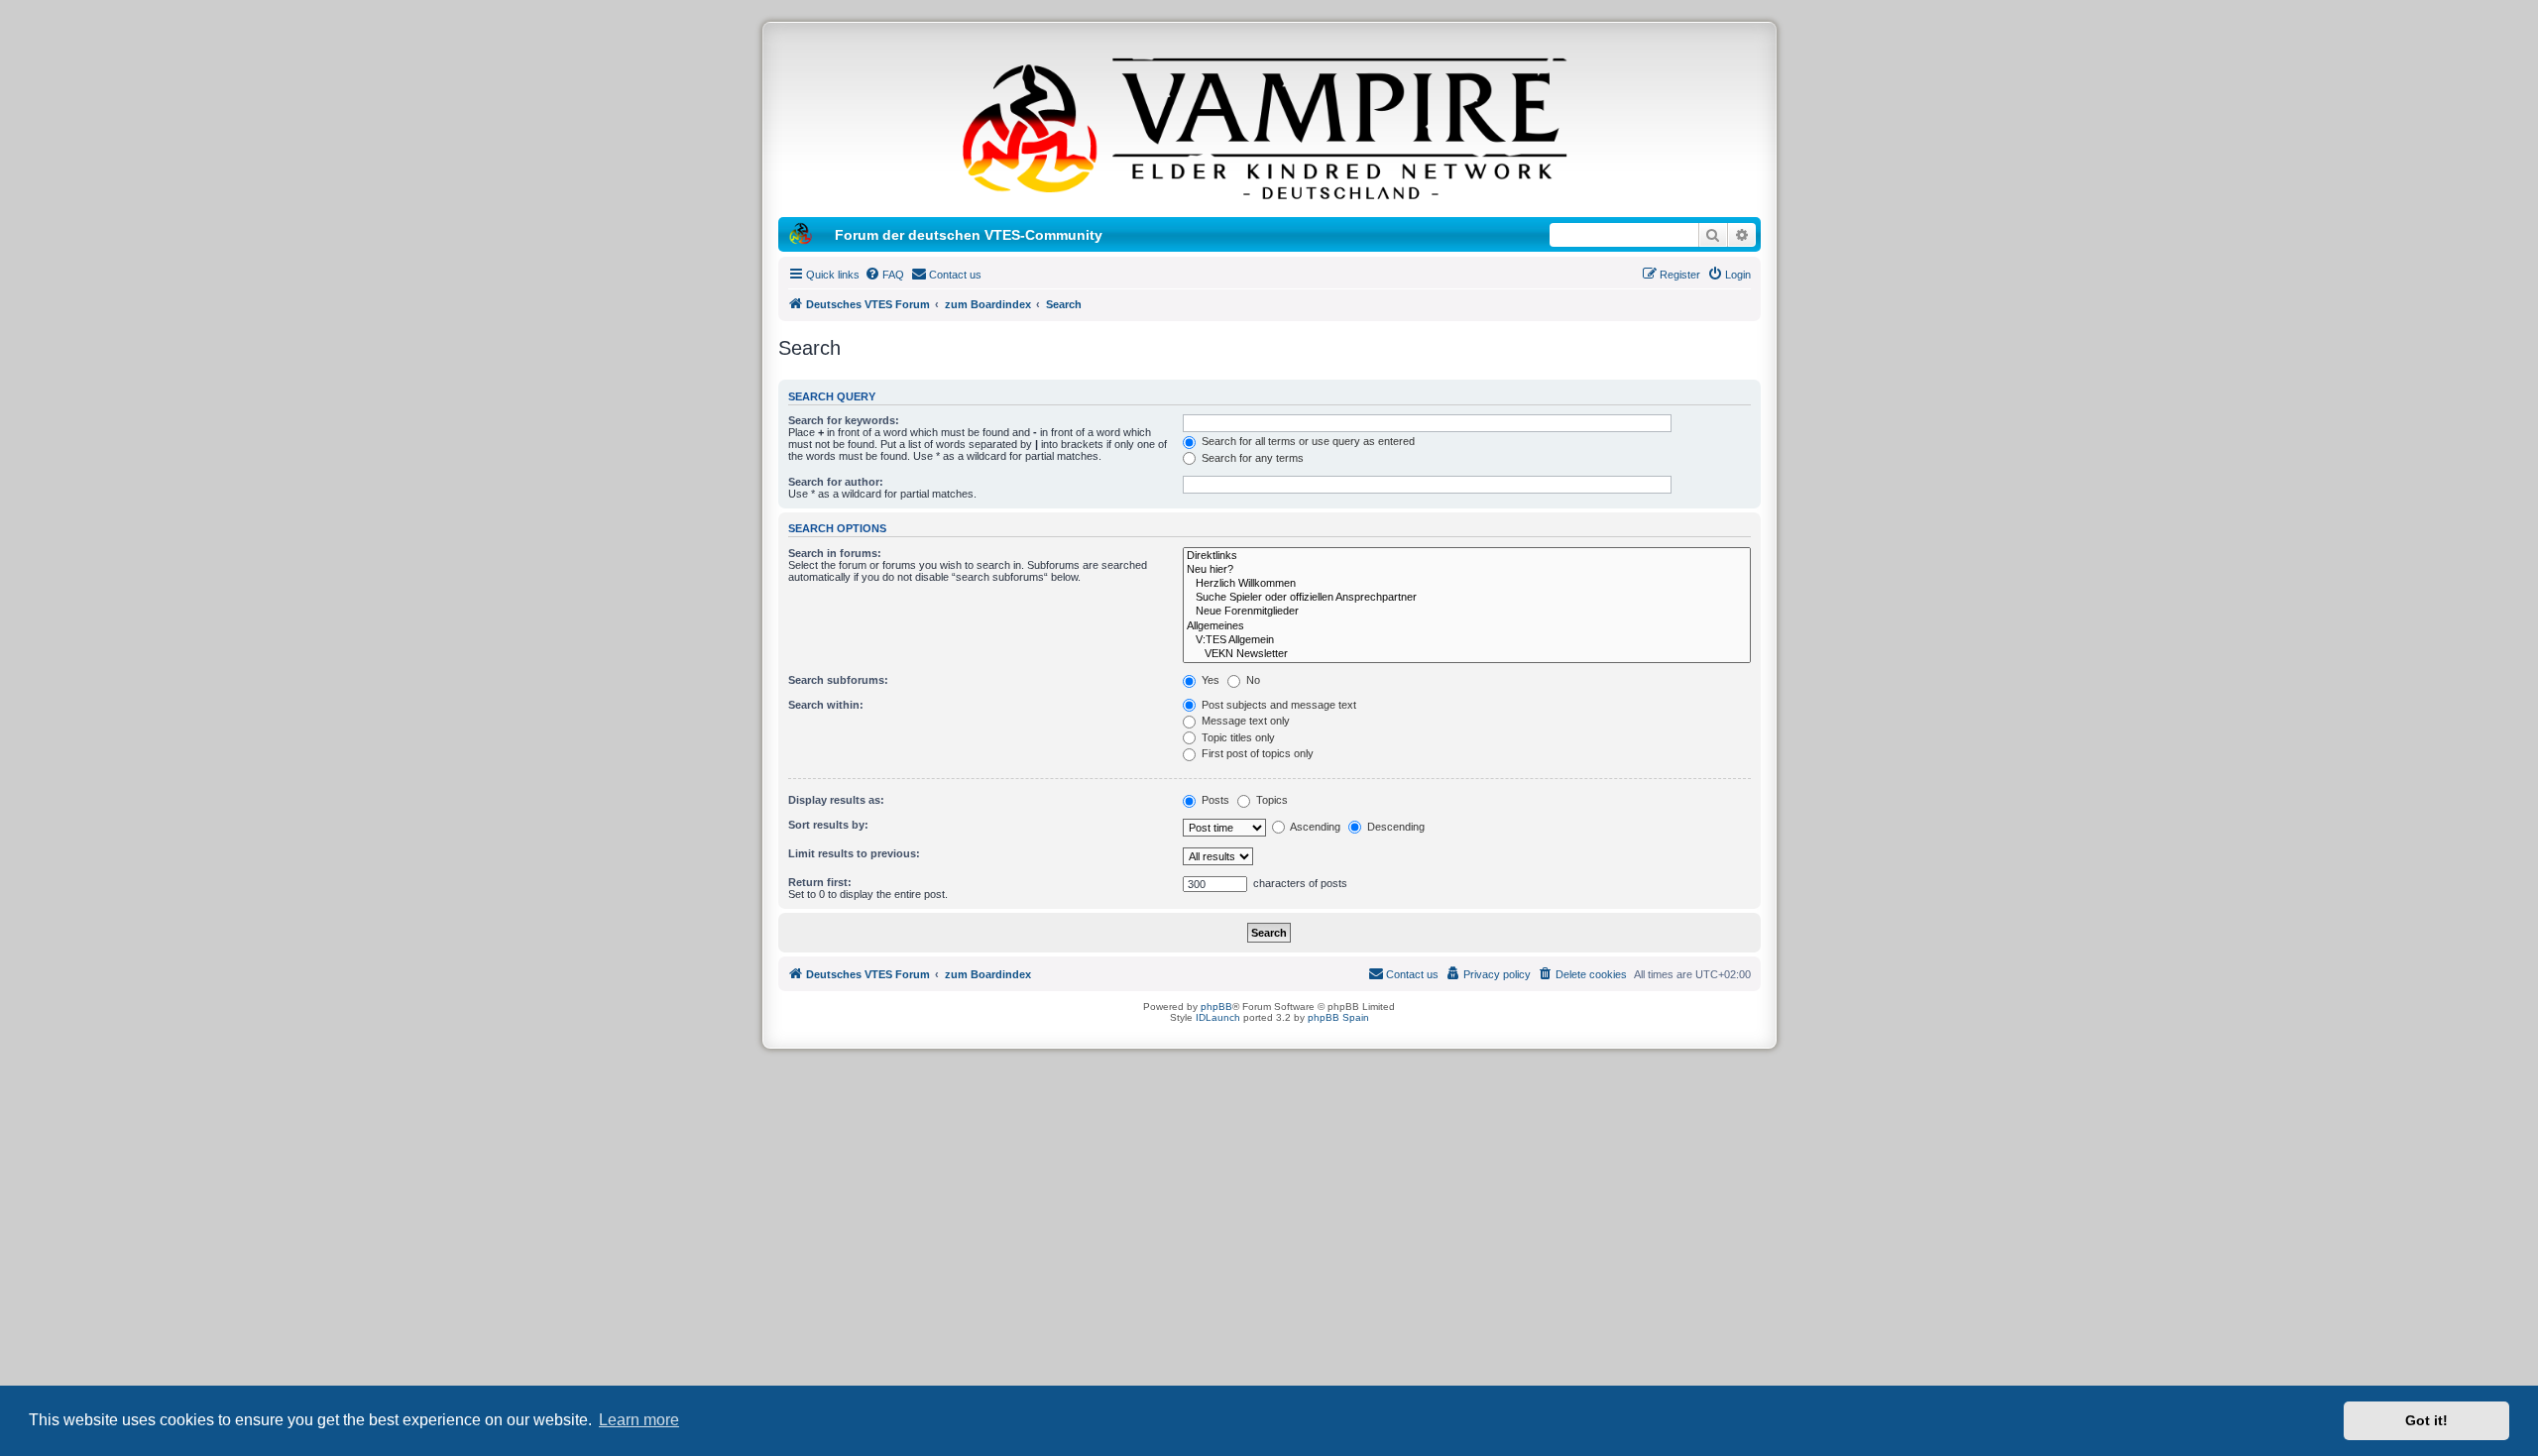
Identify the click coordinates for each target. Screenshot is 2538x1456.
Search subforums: (838, 680)
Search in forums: (835, 553)
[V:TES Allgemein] (1467, 640)
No (1252, 680)
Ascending (1314, 827)
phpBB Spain (1338, 1017)
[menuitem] (884, 275)
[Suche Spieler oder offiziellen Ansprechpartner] (1467, 598)
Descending (1394, 827)
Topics (1270, 800)
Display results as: (836, 800)
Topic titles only (1237, 737)
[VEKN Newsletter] (1467, 654)
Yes (1209, 680)
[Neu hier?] (1467, 570)
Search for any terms (1251, 458)
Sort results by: (828, 825)
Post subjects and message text (1277, 705)
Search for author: (836, 482)
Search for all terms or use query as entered (1307, 441)
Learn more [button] (639, 1420)
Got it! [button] (2426, 1420)
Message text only (1244, 721)
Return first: (820, 882)
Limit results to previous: (854, 853)
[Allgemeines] (1467, 626)
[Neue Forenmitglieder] (1467, 612)
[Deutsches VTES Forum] (1269, 125)
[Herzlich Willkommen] (1467, 584)
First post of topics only (1256, 753)
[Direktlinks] (1467, 556)
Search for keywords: (844, 420)
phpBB (1216, 1007)
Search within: (826, 705)
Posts (1214, 800)
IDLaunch (1218, 1017)
